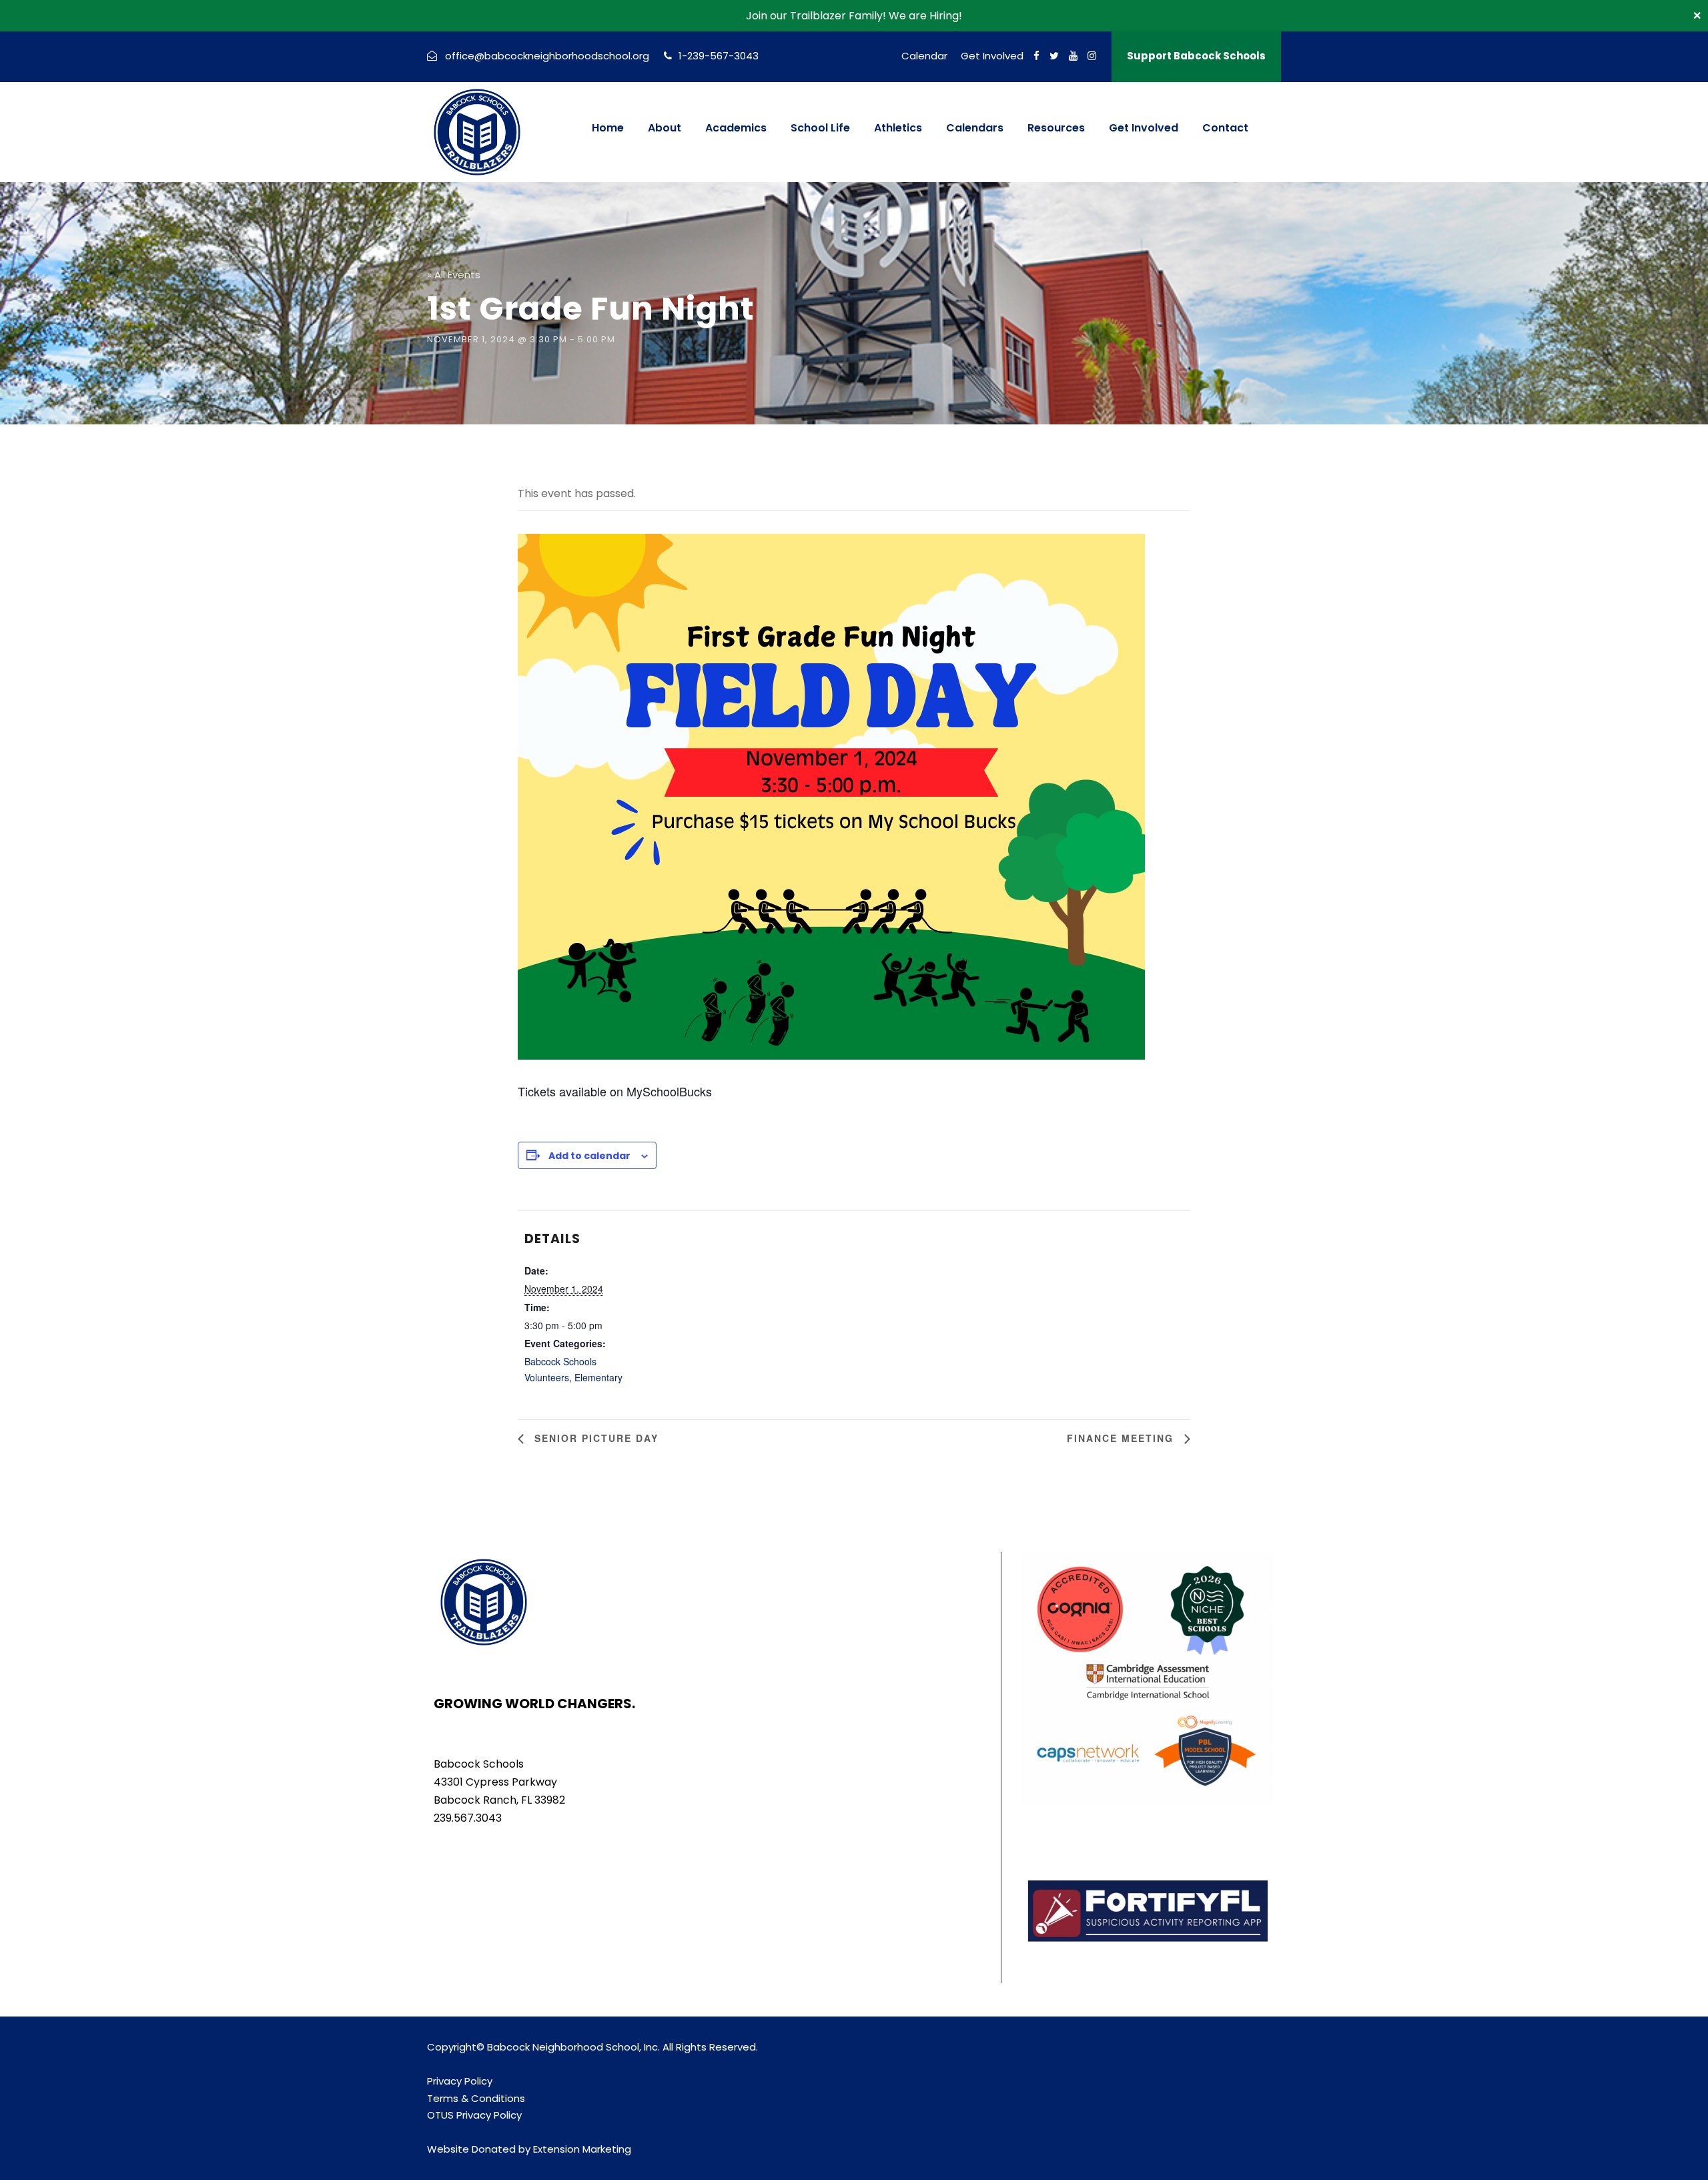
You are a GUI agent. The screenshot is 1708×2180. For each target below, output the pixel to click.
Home (608, 128)
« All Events (454, 275)
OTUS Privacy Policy (474, 2115)
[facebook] (1036, 56)
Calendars (975, 128)
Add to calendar (589, 1156)
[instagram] (1092, 56)
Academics (736, 128)
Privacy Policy (460, 2081)
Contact (1225, 128)
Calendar (924, 56)
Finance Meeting (1122, 1438)
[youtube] (1073, 56)
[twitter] (1054, 56)
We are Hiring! (925, 16)
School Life (820, 128)
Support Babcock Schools (1196, 56)
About (665, 128)
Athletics (898, 128)
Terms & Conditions (476, 2098)
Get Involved (992, 56)
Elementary (598, 1377)
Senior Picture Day (594, 1438)
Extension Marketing (582, 2149)
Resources (1056, 128)
